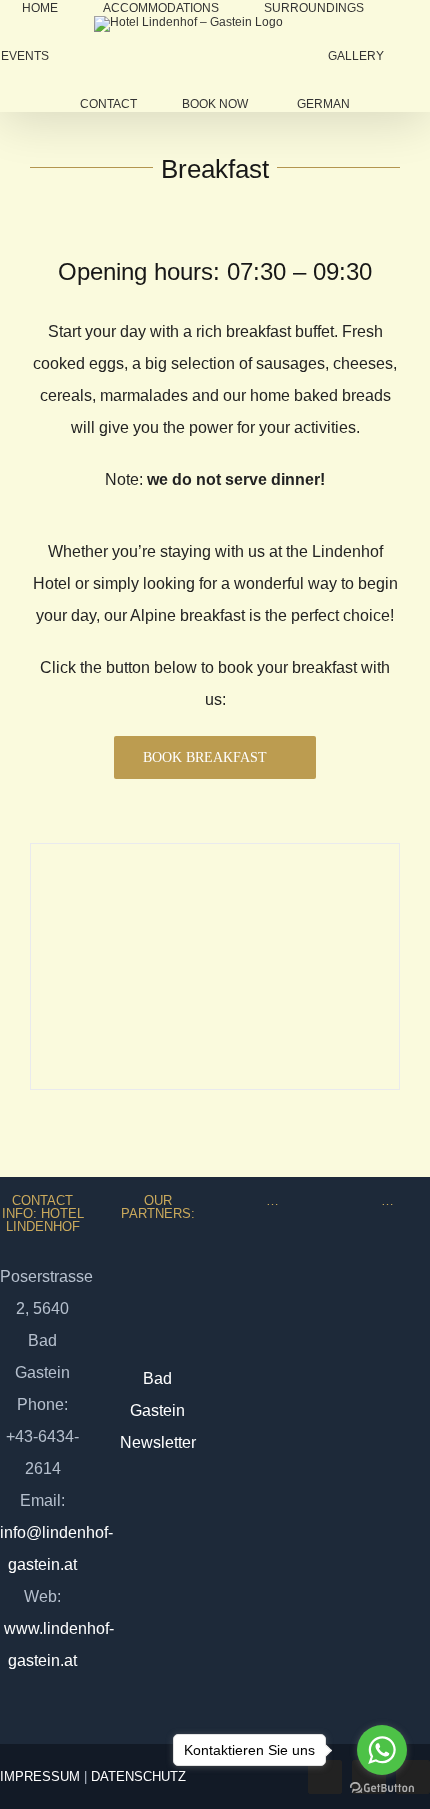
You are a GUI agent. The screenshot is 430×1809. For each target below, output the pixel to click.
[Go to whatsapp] (382, 1750)
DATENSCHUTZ (138, 1776)
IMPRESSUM (40, 1776)
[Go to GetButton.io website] (382, 1788)
